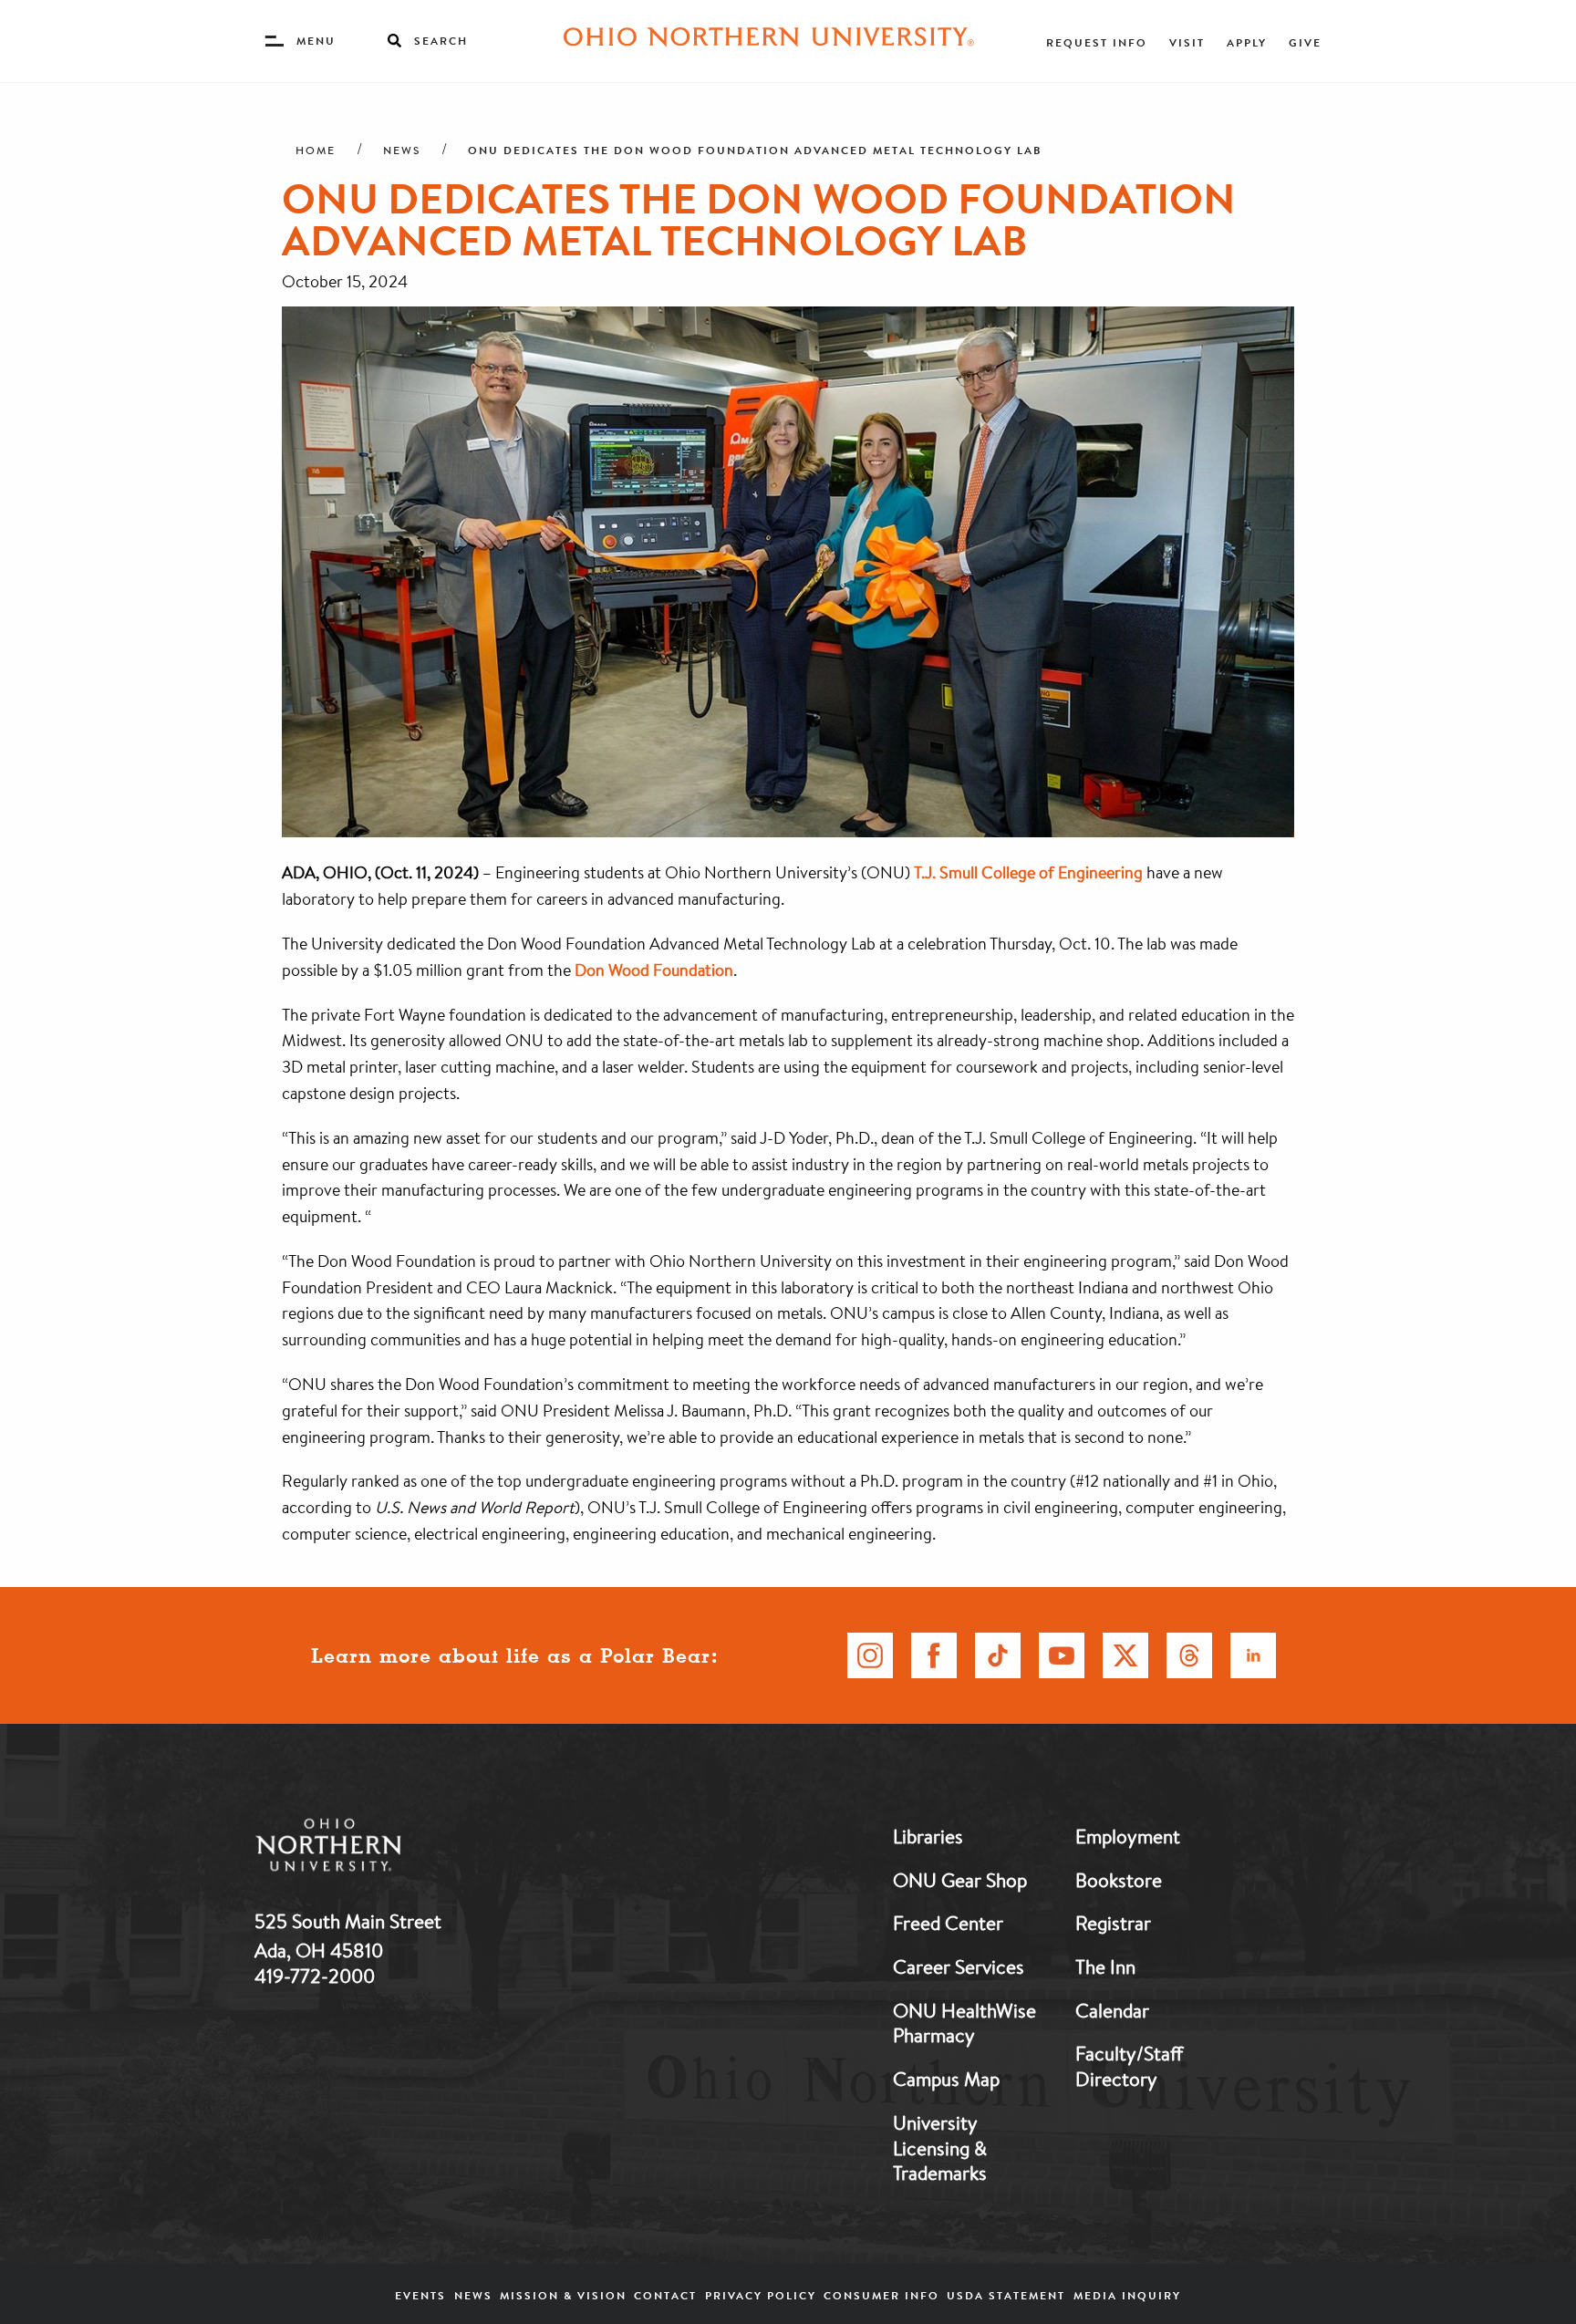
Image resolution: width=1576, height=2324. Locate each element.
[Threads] (1189, 1655)
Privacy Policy (761, 2295)
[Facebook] (934, 1655)
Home (316, 150)
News (402, 150)
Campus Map (946, 2079)
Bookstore (1119, 1880)
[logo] (423, 1848)
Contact (665, 2295)
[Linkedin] (1253, 1655)
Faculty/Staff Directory (1129, 2066)
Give (1305, 42)
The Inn (1105, 1966)
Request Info (1097, 42)
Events (420, 2295)
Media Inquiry (1127, 2295)
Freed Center (948, 1923)
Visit (1187, 42)
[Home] (769, 41)
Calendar (1112, 2010)
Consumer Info (881, 2295)
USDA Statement (1006, 2295)
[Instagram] (870, 1655)
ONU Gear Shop (960, 1880)
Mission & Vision (563, 2295)
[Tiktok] (998, 1655)
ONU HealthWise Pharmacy (964, 2023)
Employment (1128, 1836)
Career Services (959, 1966)
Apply (1247, 42)
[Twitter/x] (1125, 1655)
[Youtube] (1062, 1655)
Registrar (1113, 1923)
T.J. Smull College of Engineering (1028, 872)
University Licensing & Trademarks (940, 2148)
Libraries (928, 1836)
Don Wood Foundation (654, 970)
